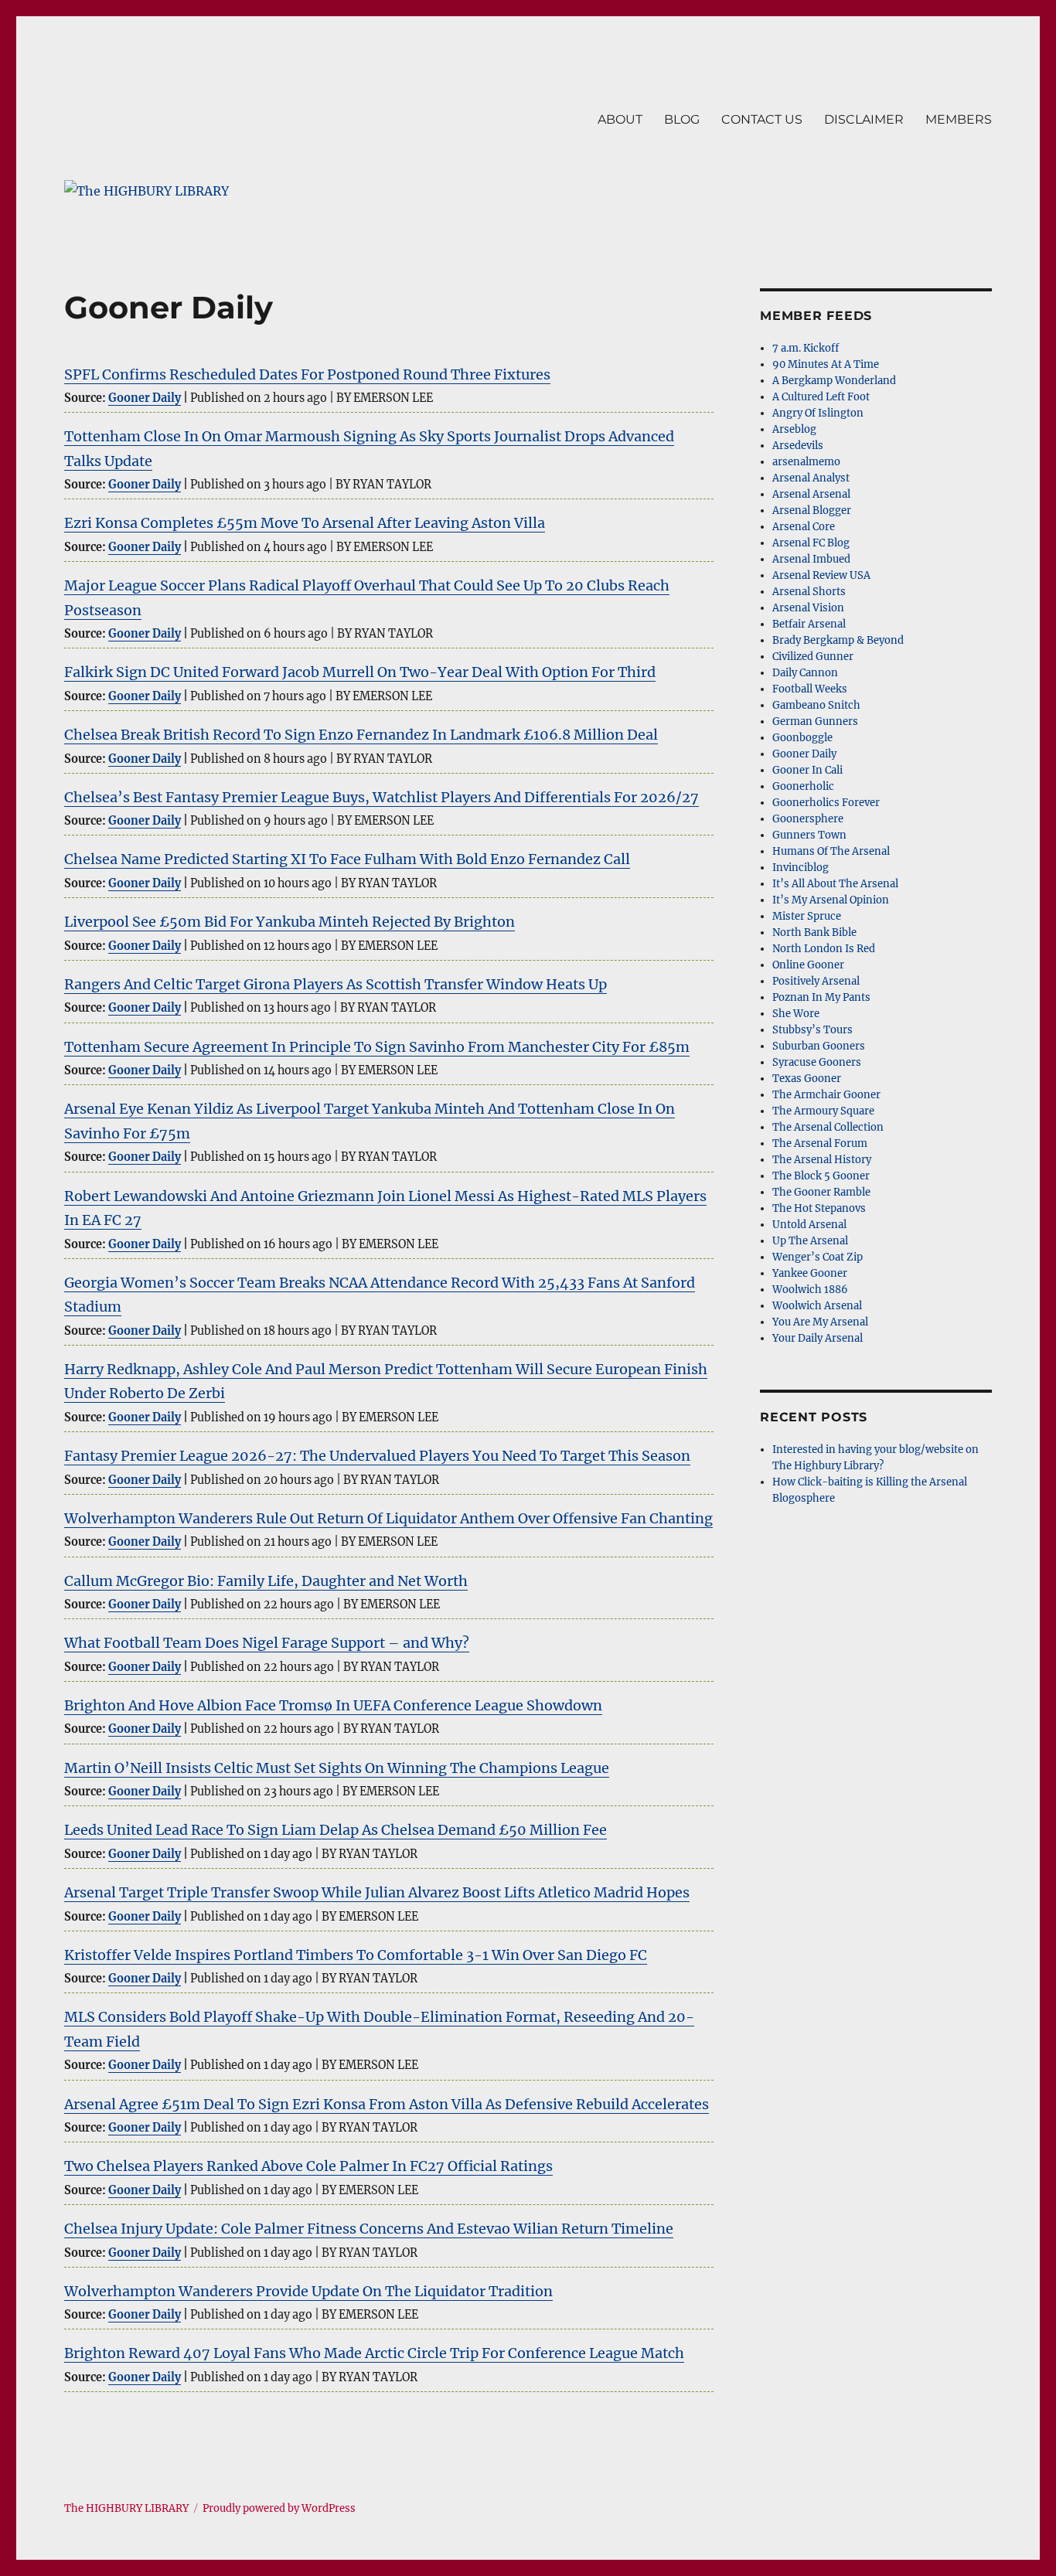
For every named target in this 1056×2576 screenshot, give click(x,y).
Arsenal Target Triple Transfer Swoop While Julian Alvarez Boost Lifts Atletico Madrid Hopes (377, 1892)
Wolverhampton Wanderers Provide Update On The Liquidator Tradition (308, 2291)
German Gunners (815, 721)
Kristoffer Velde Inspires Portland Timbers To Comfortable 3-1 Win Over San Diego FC (356, 1955)
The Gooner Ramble (821, 1192)
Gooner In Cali (807, 770)
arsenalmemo (806, 462)
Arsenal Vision (808, 608)
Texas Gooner (807, 1079)
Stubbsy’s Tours (812, 1030)
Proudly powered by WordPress (279, 2508)
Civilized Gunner (813, 657)
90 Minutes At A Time (826, 364)
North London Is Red (824, 949)
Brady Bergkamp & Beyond (838, 640)
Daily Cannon (805, 673)
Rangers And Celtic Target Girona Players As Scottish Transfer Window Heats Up (336, 984)
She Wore (796, 1014)
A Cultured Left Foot (821, 397)
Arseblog (794, 429)
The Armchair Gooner (826, 1095)
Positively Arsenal (816, 981)
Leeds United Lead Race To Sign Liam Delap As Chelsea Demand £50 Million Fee (336, 1830)
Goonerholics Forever (826, 803)
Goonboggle (802, 738)
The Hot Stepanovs (819, 1208)
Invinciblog (801, 868)
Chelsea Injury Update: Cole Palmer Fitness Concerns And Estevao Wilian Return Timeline (369, 2229)
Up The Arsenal (810, 1241)
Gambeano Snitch (816, 705)
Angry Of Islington (818, 413)
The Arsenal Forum (820, 1143)
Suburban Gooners (819, 1046)
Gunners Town (809, 835)
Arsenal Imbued (811, 559)
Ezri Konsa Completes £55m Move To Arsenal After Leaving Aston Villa (305, 523)
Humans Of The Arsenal (831, 851)
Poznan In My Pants (821, 997)
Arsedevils (798, 446)
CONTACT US (762, 119)
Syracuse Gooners (817, 1062)
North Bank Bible (814, 932)
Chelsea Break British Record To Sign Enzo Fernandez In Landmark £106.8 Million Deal (361, 735)
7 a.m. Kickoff (806, 348)
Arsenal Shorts (809, 592)
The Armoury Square (823, 1111)
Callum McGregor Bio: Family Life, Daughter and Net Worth (266, 1581)
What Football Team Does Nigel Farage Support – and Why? (267, 1643)
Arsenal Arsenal (811, 494)
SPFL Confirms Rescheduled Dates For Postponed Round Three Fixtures (307, 374)
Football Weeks (810, 689)
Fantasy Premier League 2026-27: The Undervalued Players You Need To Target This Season (377, 1456)
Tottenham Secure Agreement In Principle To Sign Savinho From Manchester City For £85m (377, 1047)
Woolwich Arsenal (817, 1306)
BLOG (682, 119)
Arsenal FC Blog (811, 543)
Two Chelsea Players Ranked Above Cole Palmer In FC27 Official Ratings (308, 2166)
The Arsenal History (822, 1160)
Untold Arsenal (809, 1225)
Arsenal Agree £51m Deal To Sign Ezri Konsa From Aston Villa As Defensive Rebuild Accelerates (387, 2104)
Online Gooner (808, 965)
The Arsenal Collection (828, 1127)
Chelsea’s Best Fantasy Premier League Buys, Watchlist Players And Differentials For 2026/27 (382, 797)
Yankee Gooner (810, 1273)
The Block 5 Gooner (821, 1176)
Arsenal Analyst (811, 478)
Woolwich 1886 (810, 1290)
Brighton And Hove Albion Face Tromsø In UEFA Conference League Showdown (333, 1705)
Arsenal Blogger (812, 510)
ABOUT (620, 119)
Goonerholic (803, 786)
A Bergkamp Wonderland (834, 381)
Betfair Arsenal (809, 624)
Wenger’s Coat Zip (818, 1257)
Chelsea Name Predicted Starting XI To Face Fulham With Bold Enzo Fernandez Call (347, 859)
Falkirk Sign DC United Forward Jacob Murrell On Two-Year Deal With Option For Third (360, 672)
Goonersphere (808, 819)
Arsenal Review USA (821, 575)
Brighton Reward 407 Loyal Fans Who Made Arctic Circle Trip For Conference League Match (374, 2353)
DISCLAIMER (864, 119)
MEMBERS (959, 119)
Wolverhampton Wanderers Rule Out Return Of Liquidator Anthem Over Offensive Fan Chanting (388, 1518)
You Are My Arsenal (820, 1322)
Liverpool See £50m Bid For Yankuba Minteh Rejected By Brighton (290, 922)
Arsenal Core (804, 527)
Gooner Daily (145, 398)
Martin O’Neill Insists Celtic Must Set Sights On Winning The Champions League (337, 1768)
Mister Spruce (807, 916)
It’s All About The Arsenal (835, 884)
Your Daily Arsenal (818, 1338)
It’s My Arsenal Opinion (831, 900)
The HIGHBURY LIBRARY (126, 2508)
